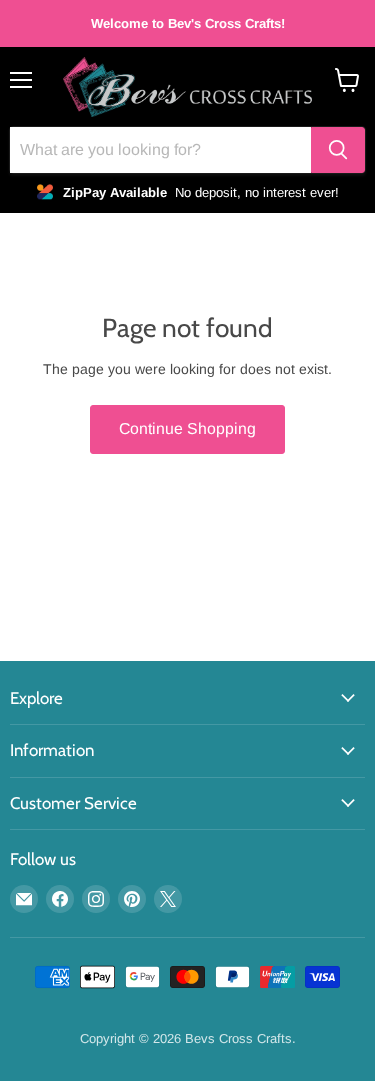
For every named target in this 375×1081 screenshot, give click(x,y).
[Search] (338, 150)
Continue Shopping (187, 428)
